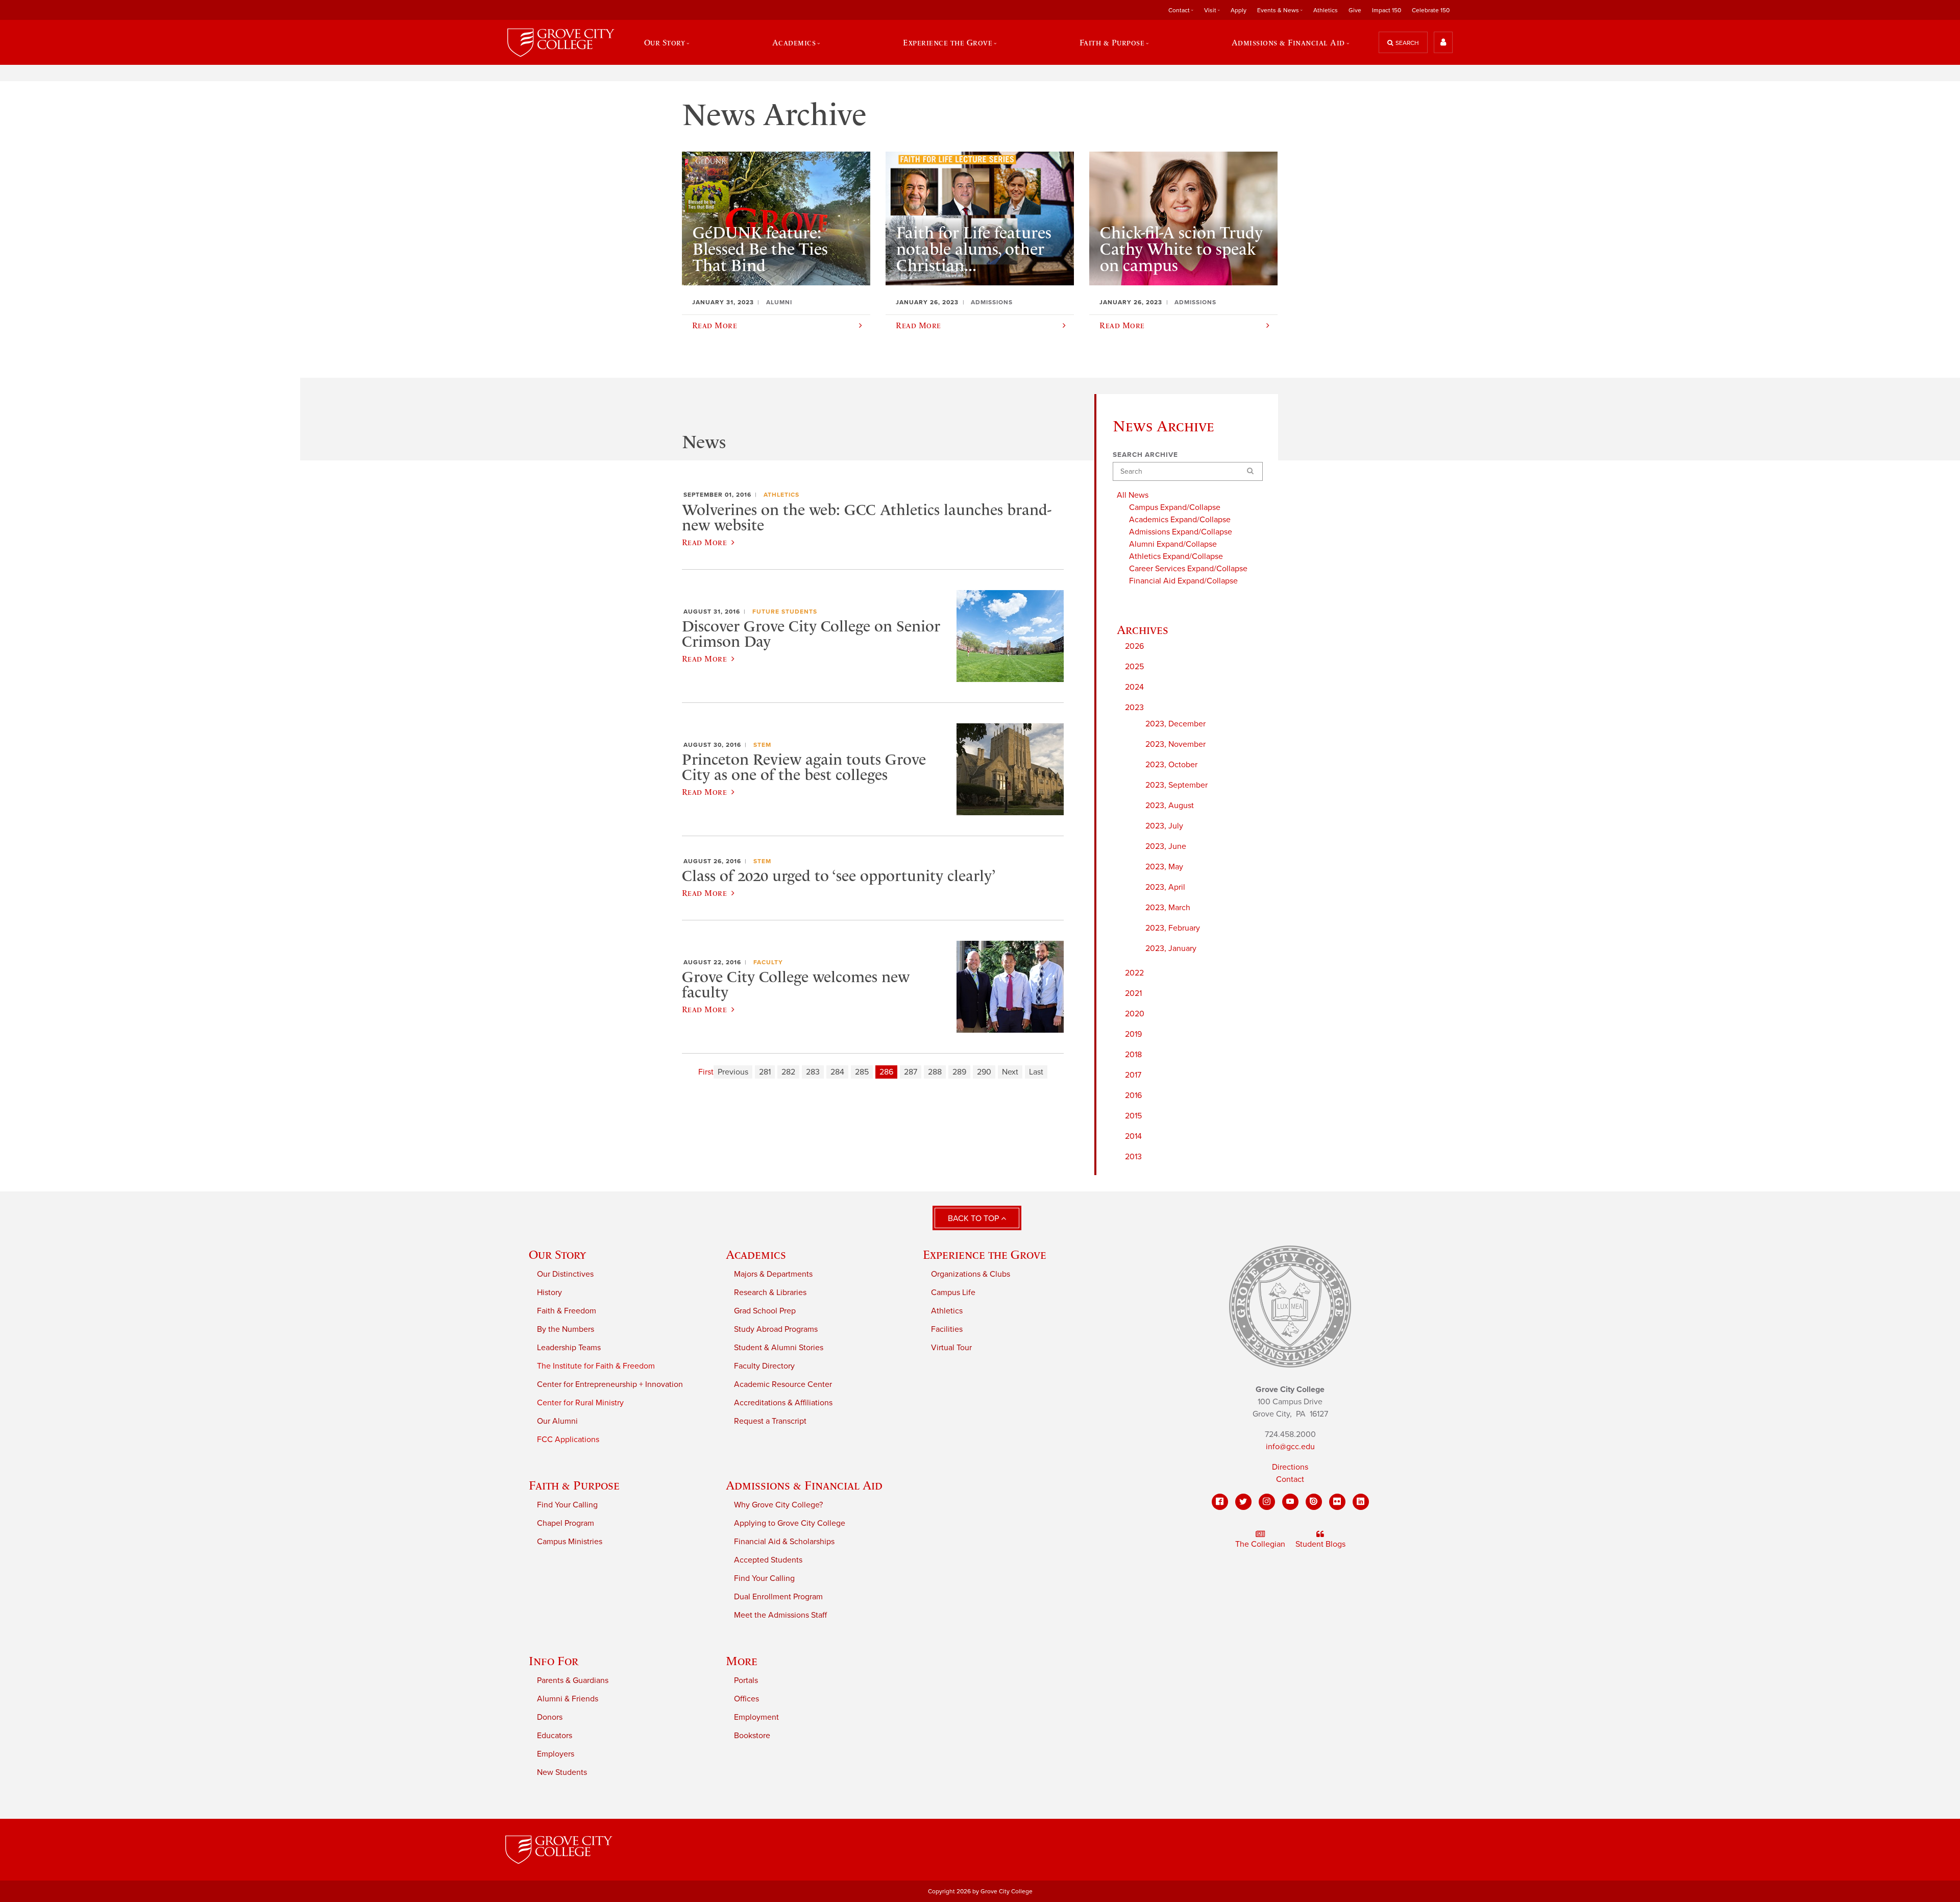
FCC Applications (568, 1440)
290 (984, 1072)
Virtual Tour (951, 1348)
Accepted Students (768, 1560)
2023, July (1164, 826)
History (549, 1293)
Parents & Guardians (573, 1680)
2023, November (1175, 744)
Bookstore (752, 1736)
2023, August (1170, 806)
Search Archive (1145, 455)
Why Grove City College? (778, 1505)
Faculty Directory (764, 1366)
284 (837, 1072)
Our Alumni (557, 1421)
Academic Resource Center (783, 1384)
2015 (1133, 1116)
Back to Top (974, 1218)
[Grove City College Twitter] (1243, 1502)
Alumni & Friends (568, 1699)
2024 (1134, 687)
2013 (1133, 1157)
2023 (1134, 708)
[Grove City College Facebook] (1220, 1502)
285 (862, 1072)
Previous (733, 1072)
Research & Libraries (770, 1293)
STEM (762, 745)
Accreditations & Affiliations (783, 1403)
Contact (1290, 1479)
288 (935, 1072)
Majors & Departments (773, 1274)
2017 (1133, 1075)
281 (765, 1072)
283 (813, 1072)
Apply (1239, 10)
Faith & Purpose (574, 1485)
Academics (756, 1254)
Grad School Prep (765, 1311)
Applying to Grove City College (790, 1523)
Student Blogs (1320, 1544)
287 (911, 1072)
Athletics (1326, 10)
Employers (556, 1754)
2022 (1134, 973)
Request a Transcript (770, 1421)
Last (1036, 1072)
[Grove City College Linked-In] (1361, 1502)
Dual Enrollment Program (778, 1597)
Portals (746, 1680)
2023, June (1166, 846)
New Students (562, 1772)
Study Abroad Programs (776, 1329)
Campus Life (953, 1293)
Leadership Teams (569, 1348)
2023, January (1171, 948)
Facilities (947, 1329)
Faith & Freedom (567, 1311)
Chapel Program (566, 1523)
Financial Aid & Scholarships (784, 1542)
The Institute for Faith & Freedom (596, 1366)
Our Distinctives (565, 1274)
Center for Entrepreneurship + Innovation (610, 1384)
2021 (1133, 993)
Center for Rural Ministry (580, 1403)
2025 (1134, 667)
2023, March (1168, 908)
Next (1010, 1072)
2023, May (1164, 867)
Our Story (557, 1254)
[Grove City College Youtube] (1290, 1502)
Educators (555, 1736)
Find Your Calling (567, 1505)
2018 (1133, 1055)
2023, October (1171, 765)
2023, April (1165, 887)
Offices (746, 1699)
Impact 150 (1387, 10)
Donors (550, 1717)
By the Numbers (566, 1329)
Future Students (785, 612)
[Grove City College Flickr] (1337, 1502)
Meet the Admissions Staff (780, 1615)
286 (886, 1072)
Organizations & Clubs (971, 1274)
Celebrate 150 (1431, 10)
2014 (1133, 1136)
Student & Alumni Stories (779, 1348)
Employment (756, 1717)
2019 (1133, 1034)
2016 (1133, 1095)
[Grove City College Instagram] (1267, 1502)
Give (1355, 10)
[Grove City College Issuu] (1314, 1502)
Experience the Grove (985, 1254)
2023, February (1173, 928)
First (706, 1072)
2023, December (1175, 724)
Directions (1290, 1467)
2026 (1134, 646)
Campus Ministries (570, 1542)
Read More (704, 542)
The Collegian (1260, 1544)
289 (959, 1072)
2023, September (1177, 785)
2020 (1135, 1014)
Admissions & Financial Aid (804, 1485)
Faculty (768, 962)
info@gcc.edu (1290, 1447)
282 (788, 1072)
